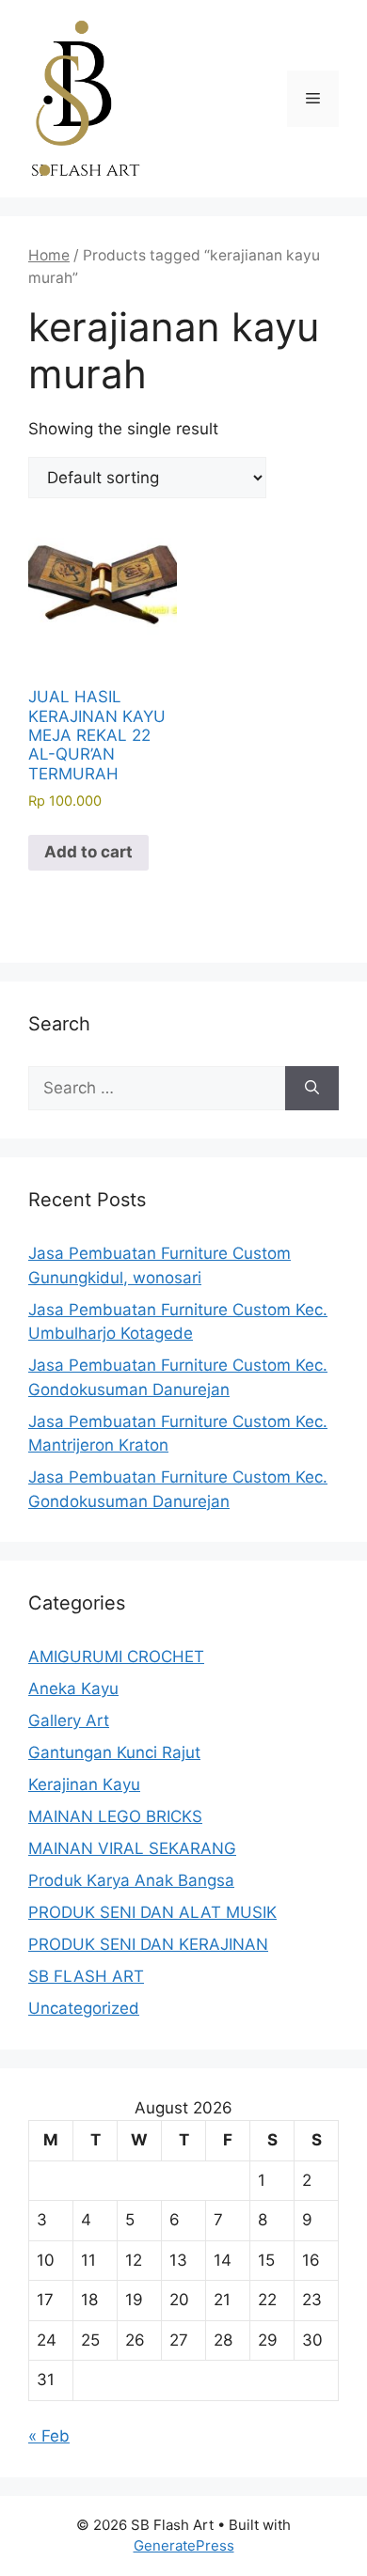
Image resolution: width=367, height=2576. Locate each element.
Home (49, 255)
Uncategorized (84, 2008)
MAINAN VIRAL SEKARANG (132, 1848)
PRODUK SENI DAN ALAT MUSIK (152, 1912)
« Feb (49, 2436)
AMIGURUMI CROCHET (116, 1657)
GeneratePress (184, 2545)
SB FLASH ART (86, 1976)
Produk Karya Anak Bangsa (131, 1880)
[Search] (312, 1089)
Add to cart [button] (88, 852)
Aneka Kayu (73, 1689)
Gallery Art (69, 1720)
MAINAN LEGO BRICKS (115, 1816)
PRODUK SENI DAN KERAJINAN (148, 1944)
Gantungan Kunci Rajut (114, 1752)
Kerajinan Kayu (84, 1784)
